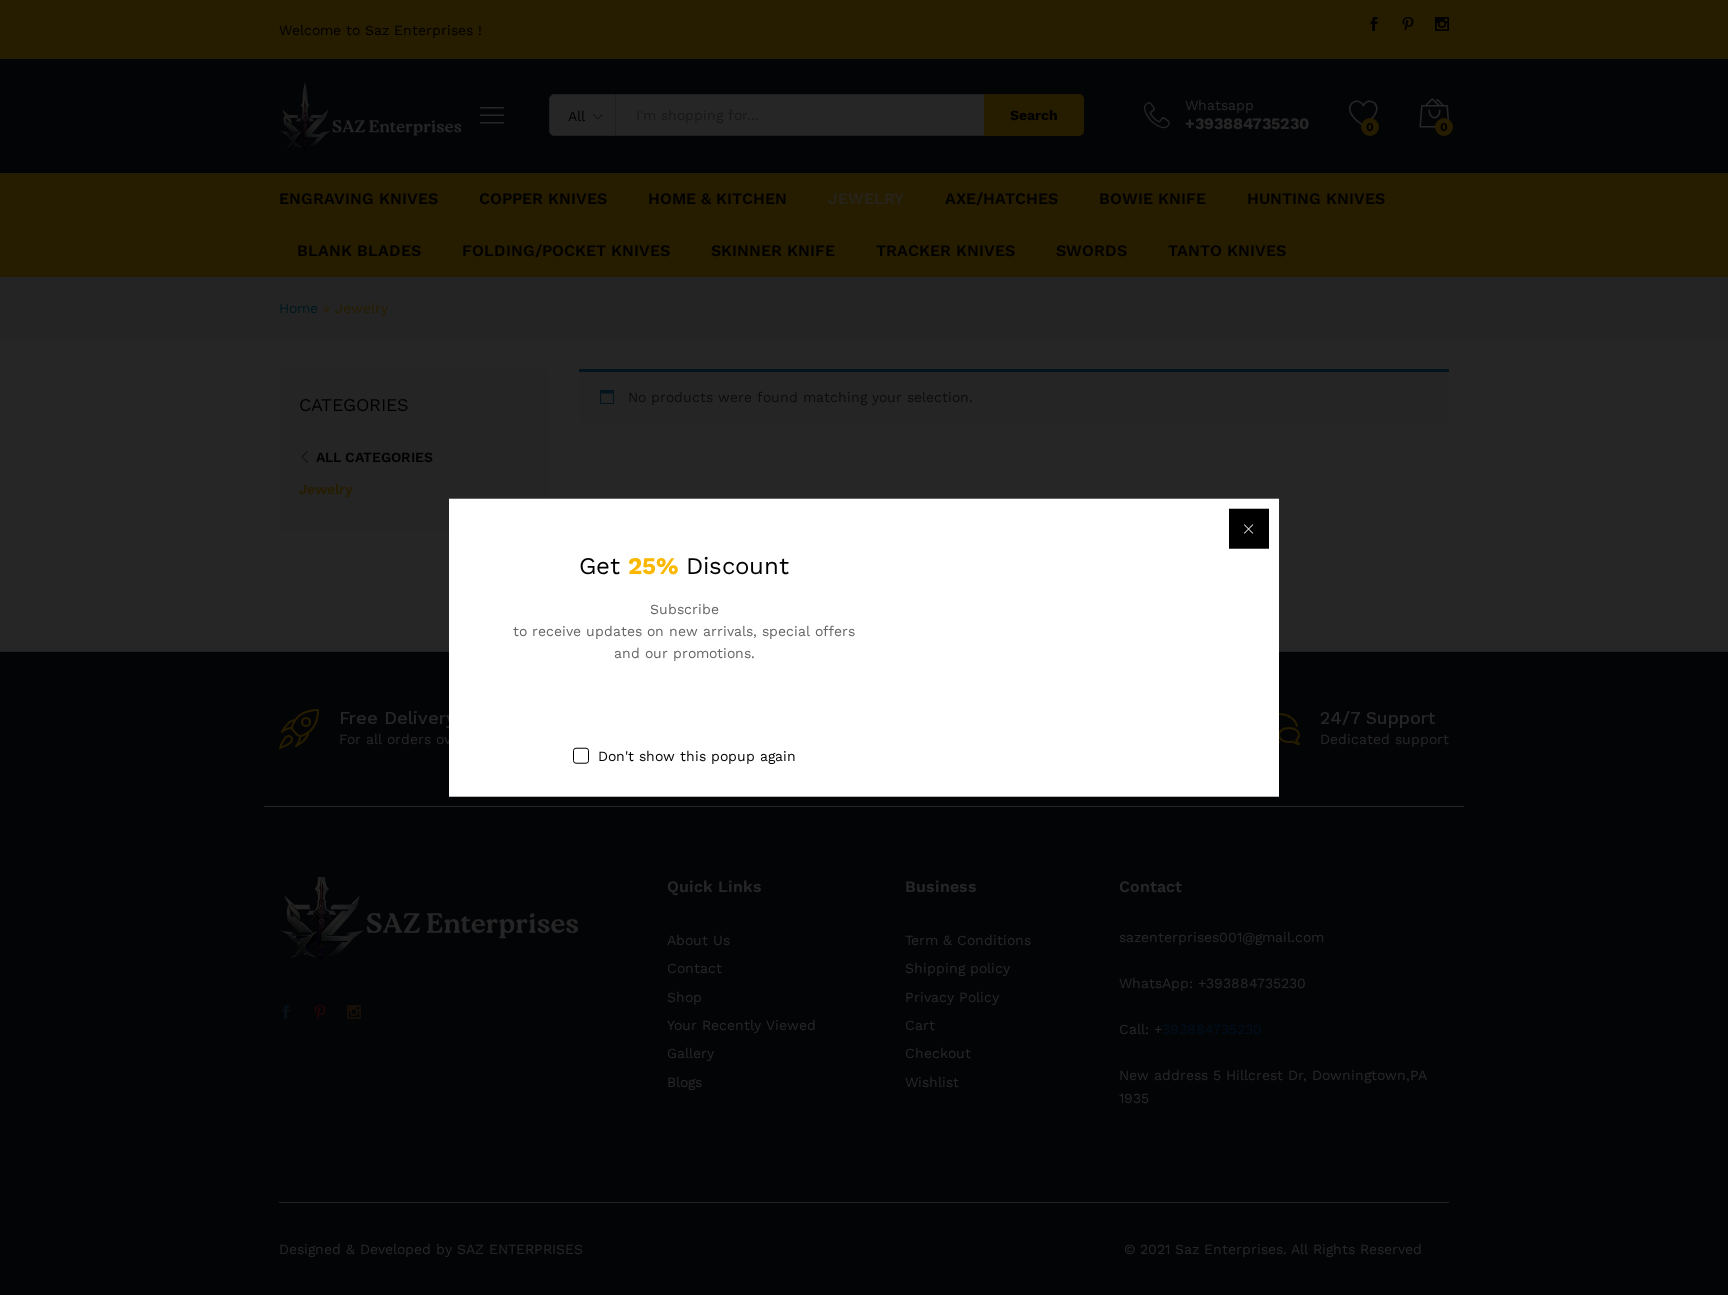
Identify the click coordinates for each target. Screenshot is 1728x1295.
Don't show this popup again (697, 755)
